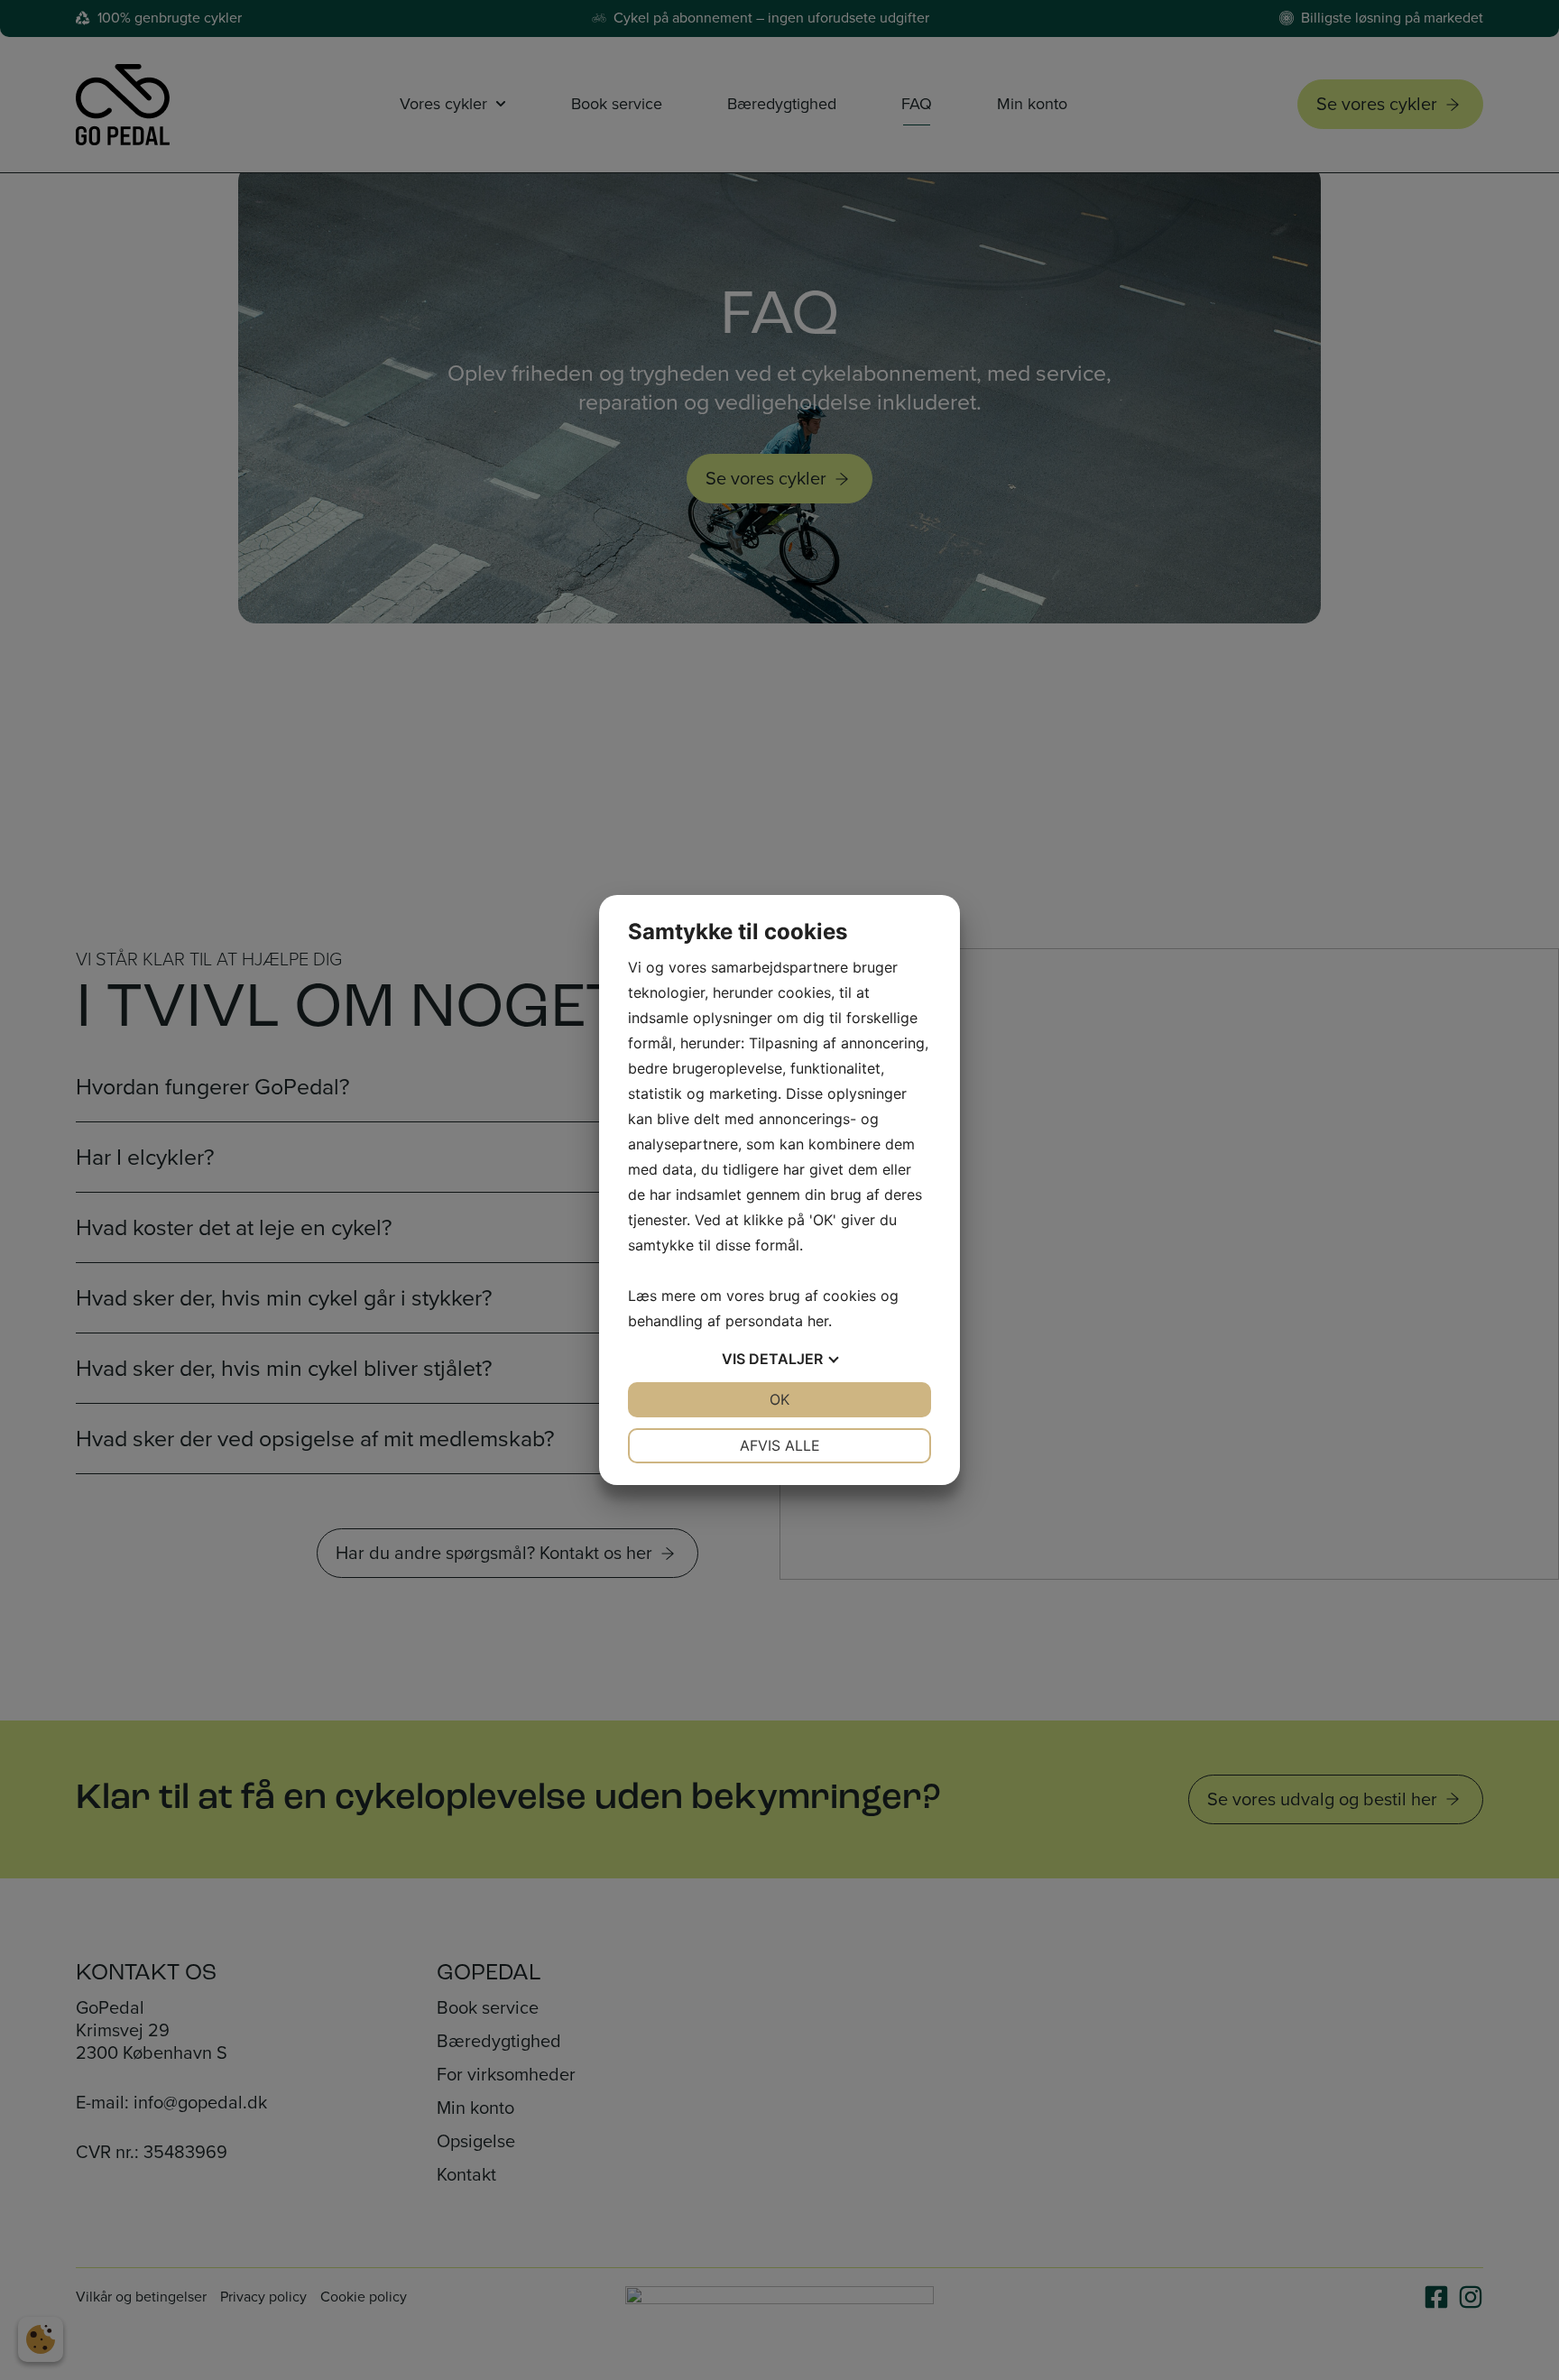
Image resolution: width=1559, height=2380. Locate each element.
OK (779, 1399)
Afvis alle (780, 1445)
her (818, 1321)
